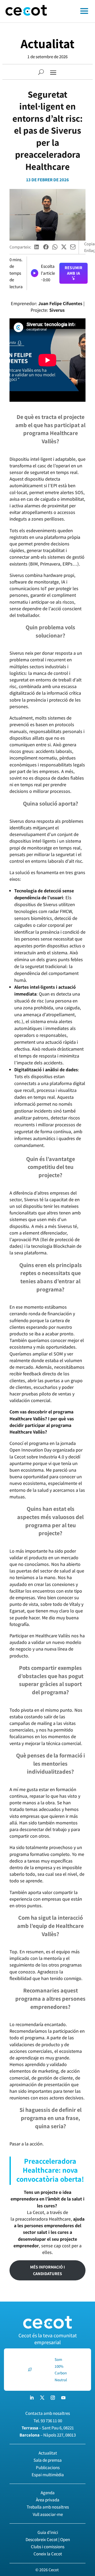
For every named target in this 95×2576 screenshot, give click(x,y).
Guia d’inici (48, 2532)
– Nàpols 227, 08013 (48, 2435)
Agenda (48, 2493)
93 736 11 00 (51, 2421)
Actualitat (47, 44)
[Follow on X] (42, 2398)
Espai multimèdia (48, 2475)
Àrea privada (48, 2500)
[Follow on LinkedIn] (32, 2398)
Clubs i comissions (48, 2547)
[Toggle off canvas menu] (74, 11)
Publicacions (48, 2467)
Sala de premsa (48, 2460)
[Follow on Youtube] (63, 2398)
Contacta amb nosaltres (48, 2413)
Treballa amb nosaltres (48, 2507)
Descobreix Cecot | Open (48, 2539)
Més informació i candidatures (47, 2270)
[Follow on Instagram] (53, 2398)
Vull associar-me (48, 2514)
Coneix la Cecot (48, 2554)
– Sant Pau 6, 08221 (48, 2428)
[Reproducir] (35, 273)
